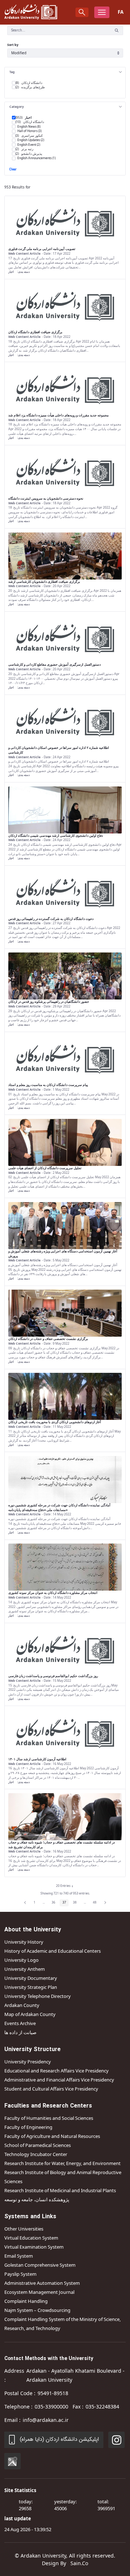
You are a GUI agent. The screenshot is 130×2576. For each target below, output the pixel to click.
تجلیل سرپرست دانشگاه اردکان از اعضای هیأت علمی (45, 1168)
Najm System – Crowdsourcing (37, 2310)
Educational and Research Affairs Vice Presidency (57, 2071)
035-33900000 (51, 2407)
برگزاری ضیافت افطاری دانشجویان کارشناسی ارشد (44, 582)
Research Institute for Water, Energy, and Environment (62, 2163)
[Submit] (117, 30)
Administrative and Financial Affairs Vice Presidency (59, 2080)
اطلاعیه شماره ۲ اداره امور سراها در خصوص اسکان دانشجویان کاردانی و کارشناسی (59, 750)
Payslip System (20, 2274)
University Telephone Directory (38, 1996)
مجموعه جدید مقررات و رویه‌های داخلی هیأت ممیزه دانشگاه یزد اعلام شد (58, 415)
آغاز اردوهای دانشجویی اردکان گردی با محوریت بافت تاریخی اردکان (55, 1422)
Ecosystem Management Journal (39, 2292)
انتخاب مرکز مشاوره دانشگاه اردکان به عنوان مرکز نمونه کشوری (53, 1593)
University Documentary (31, 1978)
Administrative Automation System (42, 2283)
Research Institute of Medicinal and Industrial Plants (60, 2190)
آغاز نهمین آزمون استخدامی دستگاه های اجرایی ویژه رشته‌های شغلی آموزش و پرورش (63, 1254)
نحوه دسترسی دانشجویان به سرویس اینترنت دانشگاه (46, 498)
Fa (121, 12)
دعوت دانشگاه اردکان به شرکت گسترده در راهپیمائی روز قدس (51, 919)
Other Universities (24, 2229)
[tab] (65, 72)
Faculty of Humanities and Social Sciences (49, 2118)
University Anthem (25, 1969)
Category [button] (17, 107)
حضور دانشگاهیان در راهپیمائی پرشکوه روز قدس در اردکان (49, 1002)
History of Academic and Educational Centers (53, 1951)
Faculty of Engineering (28, 2127)
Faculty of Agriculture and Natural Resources (52, 2136)
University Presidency (28, 2062)
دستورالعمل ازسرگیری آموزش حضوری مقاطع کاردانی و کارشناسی (55, 665)
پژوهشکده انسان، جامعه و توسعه (37, 2199)
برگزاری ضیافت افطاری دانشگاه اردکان (35, 332)
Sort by (13, 45)
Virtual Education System (31, 2238)
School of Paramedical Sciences (38, 2145)
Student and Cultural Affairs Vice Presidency (51, 2089)
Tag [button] (12, 72)
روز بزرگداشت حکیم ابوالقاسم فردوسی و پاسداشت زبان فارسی (53, 1676)
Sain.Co (79, 2563)
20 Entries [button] (66, 1887)
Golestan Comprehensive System (40, 2265)
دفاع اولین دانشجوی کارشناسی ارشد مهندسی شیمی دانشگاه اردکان (56, 836)
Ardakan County (22, 2005)
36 (55, 1903)
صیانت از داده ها (20, 2032)
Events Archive (20, 2023)
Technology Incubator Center (36, 2154)
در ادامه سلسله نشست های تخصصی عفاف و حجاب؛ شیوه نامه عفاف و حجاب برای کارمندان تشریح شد (62, 1845)
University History (24, 1942)
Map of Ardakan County (30, 2014)
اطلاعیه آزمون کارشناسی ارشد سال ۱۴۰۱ (37, 1759)
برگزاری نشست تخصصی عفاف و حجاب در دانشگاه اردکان (48, 1339)
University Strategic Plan (31, 1987)
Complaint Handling (26, 2301)
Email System (19, 2256)
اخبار (11, 271)
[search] (82, 12)
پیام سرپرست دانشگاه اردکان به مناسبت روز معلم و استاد (48, 1085)
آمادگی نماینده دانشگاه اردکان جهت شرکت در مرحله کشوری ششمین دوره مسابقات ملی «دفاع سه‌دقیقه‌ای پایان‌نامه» (59, 1508)
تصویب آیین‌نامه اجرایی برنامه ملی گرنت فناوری (42, 249)
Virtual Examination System (34, 2247)
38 (76, 1903)
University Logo (21, 1960)
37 (66, 1903)
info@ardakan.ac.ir (46, 2420)
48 (96, 1903)
